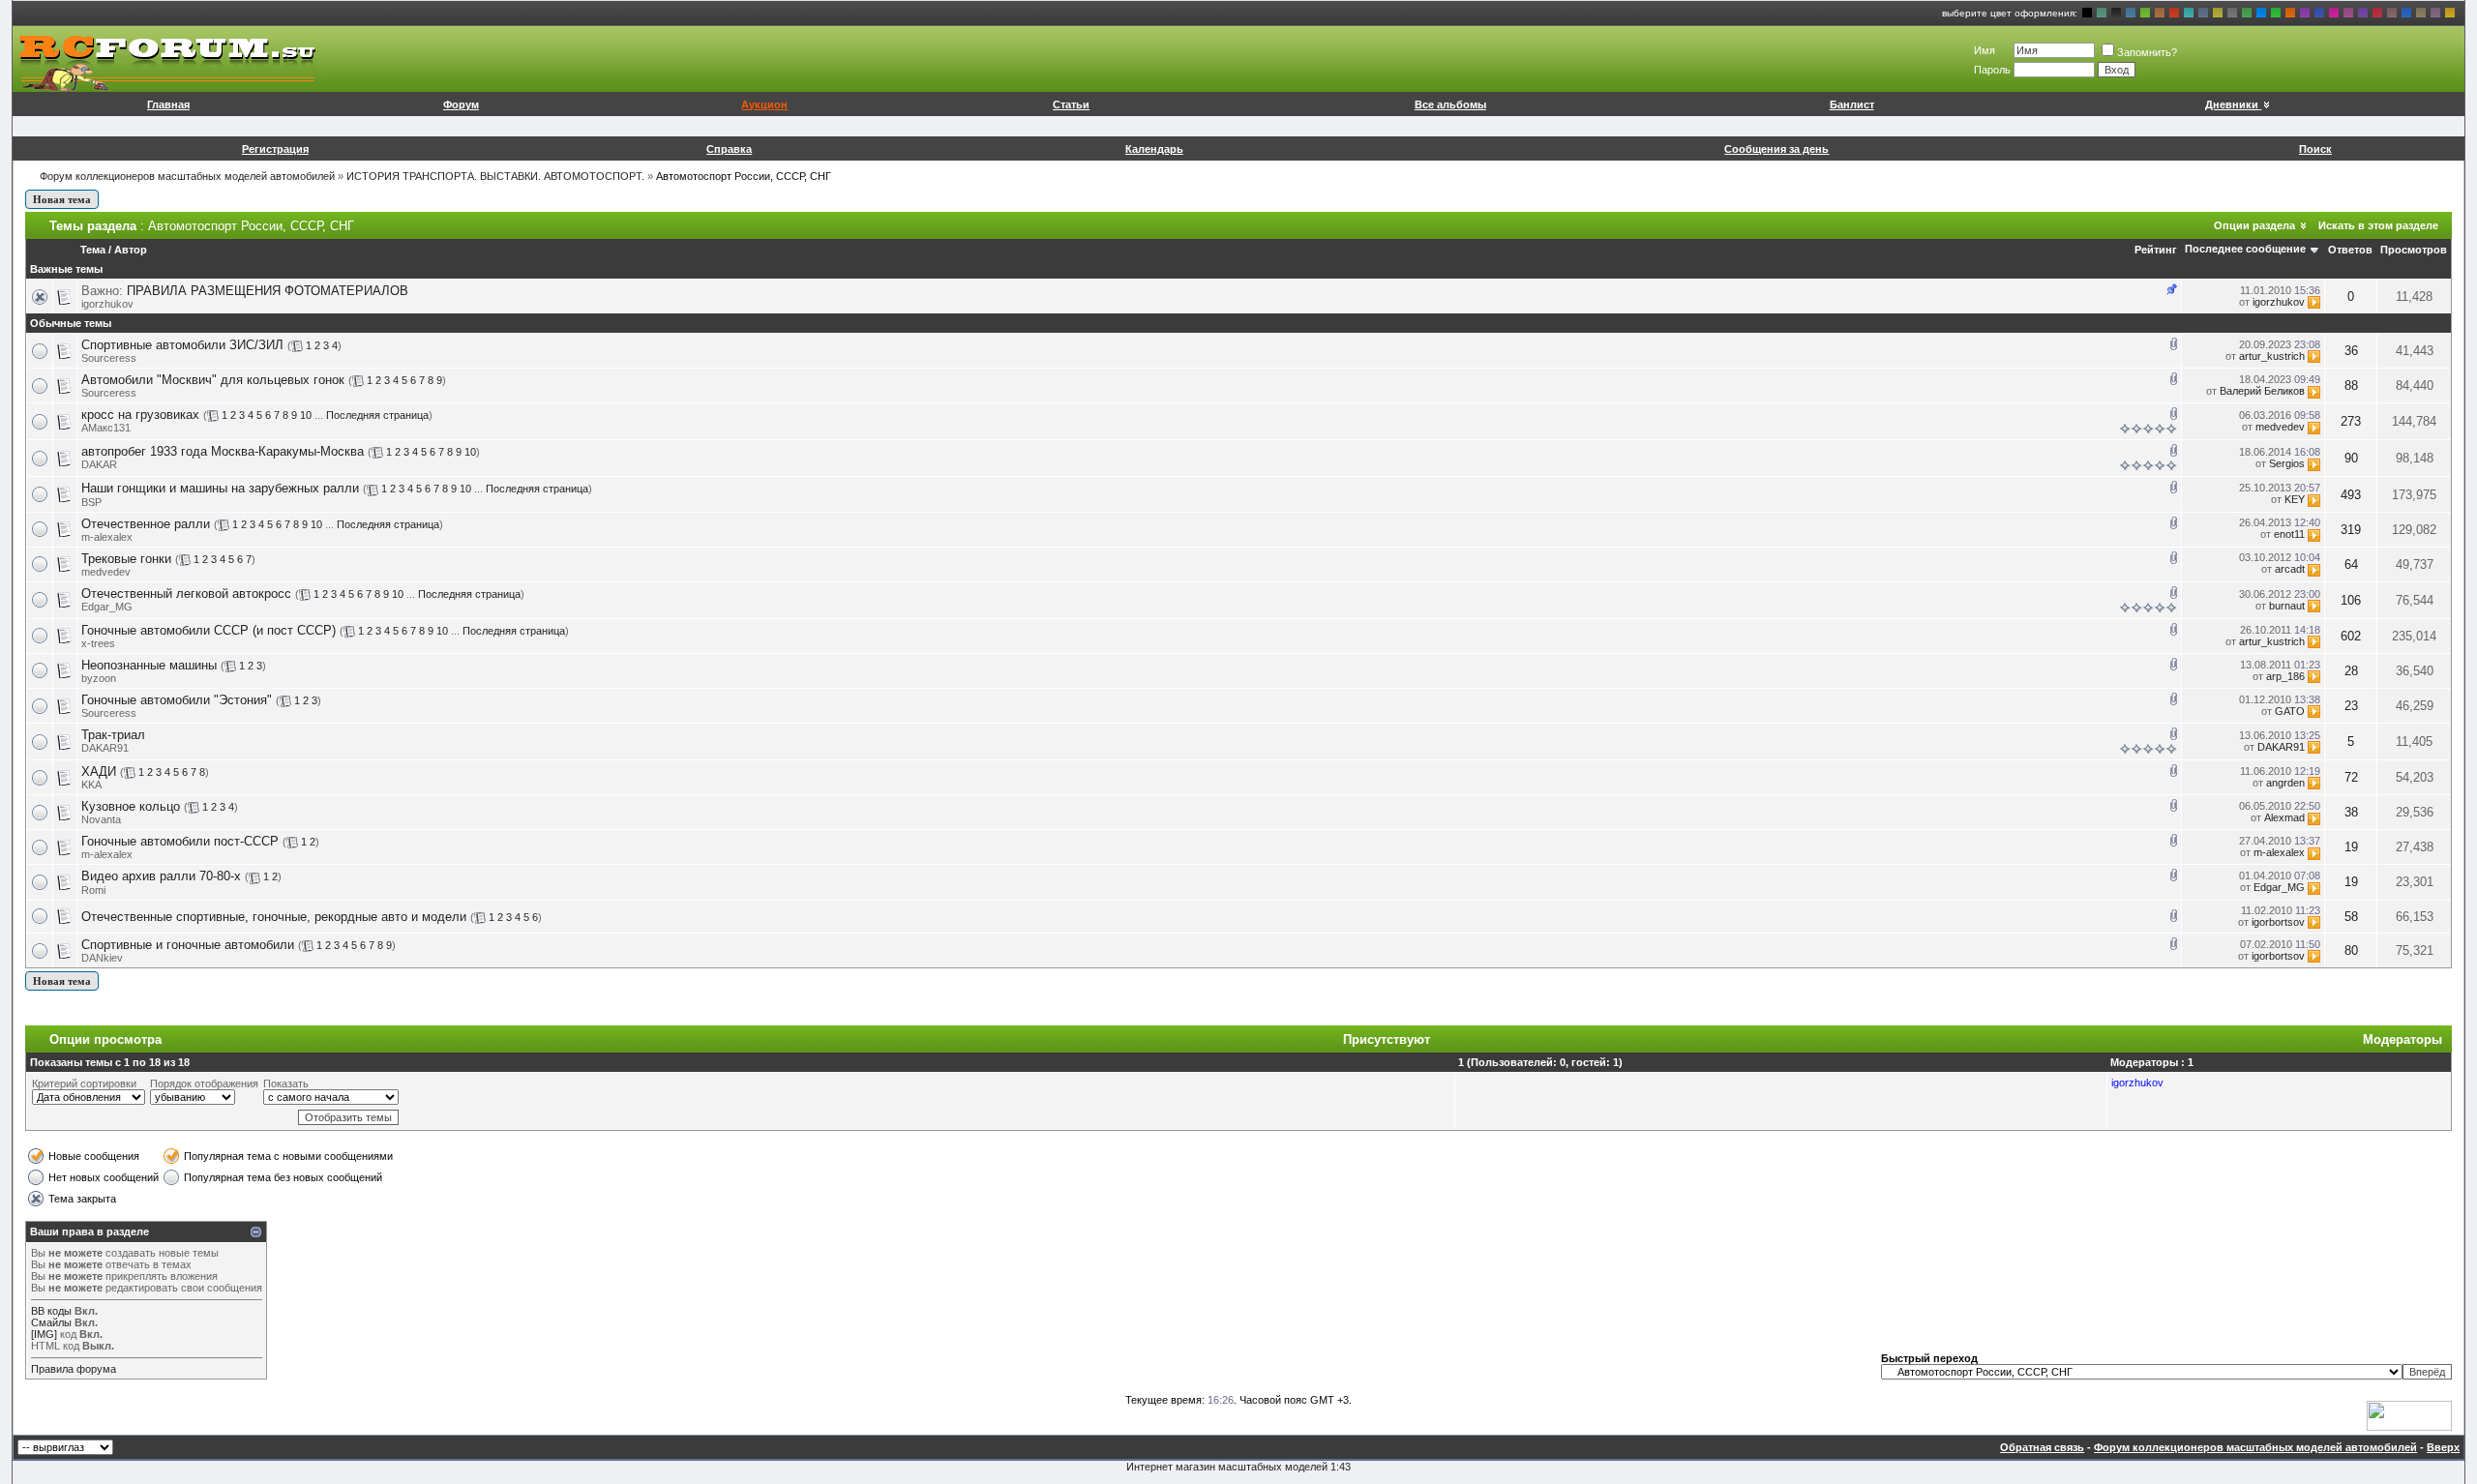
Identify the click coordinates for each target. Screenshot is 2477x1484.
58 (2351, 917)
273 (2351, 421)
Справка (729, 149)
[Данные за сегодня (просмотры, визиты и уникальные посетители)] (2409, 1416)
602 (2351, 636)
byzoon (99, 678)
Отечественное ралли (146, 524)
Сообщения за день (1776, 149)
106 (2351, 600)
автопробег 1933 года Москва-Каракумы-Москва (223, 451)
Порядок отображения (204, 1083)
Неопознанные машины (149, 665)
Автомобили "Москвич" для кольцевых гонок (213, 380)
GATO (2290, 711)
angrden (2285, 783)
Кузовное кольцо (131, 806)
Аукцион (764, 104)
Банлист (1852, 104)
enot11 (2289, 534)
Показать (286, 1083)
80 (2351, 950)
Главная (168, 104)
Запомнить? (2147, 52)
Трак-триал (113, 735)
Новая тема (62, 199)
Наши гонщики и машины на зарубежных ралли (220, 488)
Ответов (2350, 250)
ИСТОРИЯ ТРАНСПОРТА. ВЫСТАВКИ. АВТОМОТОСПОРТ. (495, 176)
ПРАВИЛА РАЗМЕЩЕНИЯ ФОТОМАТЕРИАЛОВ (268, 291)
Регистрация (275, 149)
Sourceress (109, 358)
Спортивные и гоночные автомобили (188, 945)
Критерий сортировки (84, 1083)
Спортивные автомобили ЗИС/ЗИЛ (182, 345)
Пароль (1992, 70)
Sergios (2287, 463)
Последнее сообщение (2245, 249)
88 (2351, 386)
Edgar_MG (107, 607)
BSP (91, 502)
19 (2351, 847)
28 (2351, 671)
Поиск (2315, 149)
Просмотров (2414, 250)
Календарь (1154, 149)
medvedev (2280, 427)
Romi (93, 890)
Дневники (2232, 104)
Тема (93, 250)
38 (2351, 812)
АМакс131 (106, 428)
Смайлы (51, 1322)
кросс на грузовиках (140, 415)
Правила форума (74, 1369)
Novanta (101, 819)
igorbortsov (2278, 922)
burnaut (2287, 606)
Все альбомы (1450, 104)
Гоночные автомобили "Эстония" (177, 700)
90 (2351, 458)
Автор (131, 250)
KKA (91, 785)
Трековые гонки (126, 559)
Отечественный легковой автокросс (186, 594)
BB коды (51, 1311)
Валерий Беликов (2262, 391)
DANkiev (102, 958)
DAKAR (99, 464)
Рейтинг (2156, 250)
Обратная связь (2042, 1447)
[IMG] (44, 1334)
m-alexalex (107, 537)
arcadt (2290, 569)
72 (2351, 777)
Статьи (1071, 104)
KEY (2295, 499)
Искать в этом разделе (2378, 225)
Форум (461, 104)
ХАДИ (99, 772)
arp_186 (2285, 676)
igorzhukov (107, 304)
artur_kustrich (2272, 356)
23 (2351, 706)
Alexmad (2284, 817)
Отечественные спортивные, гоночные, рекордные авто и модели (274, 917)
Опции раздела (2254, 225)
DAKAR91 (105, 748)
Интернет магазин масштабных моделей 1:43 (1238, 1467)
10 (306, 415)
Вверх (2443, 1447)
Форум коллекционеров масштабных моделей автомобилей (187, 176)
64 (2351, 564)
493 (2351, 495)
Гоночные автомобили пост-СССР (180, 841)
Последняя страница (377, 415)
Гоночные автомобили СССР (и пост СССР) (209, 630)
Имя (1985, 50)
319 (2351, 530)
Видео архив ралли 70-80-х (161, 876)
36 (2351, 351)
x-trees (98, 643)
